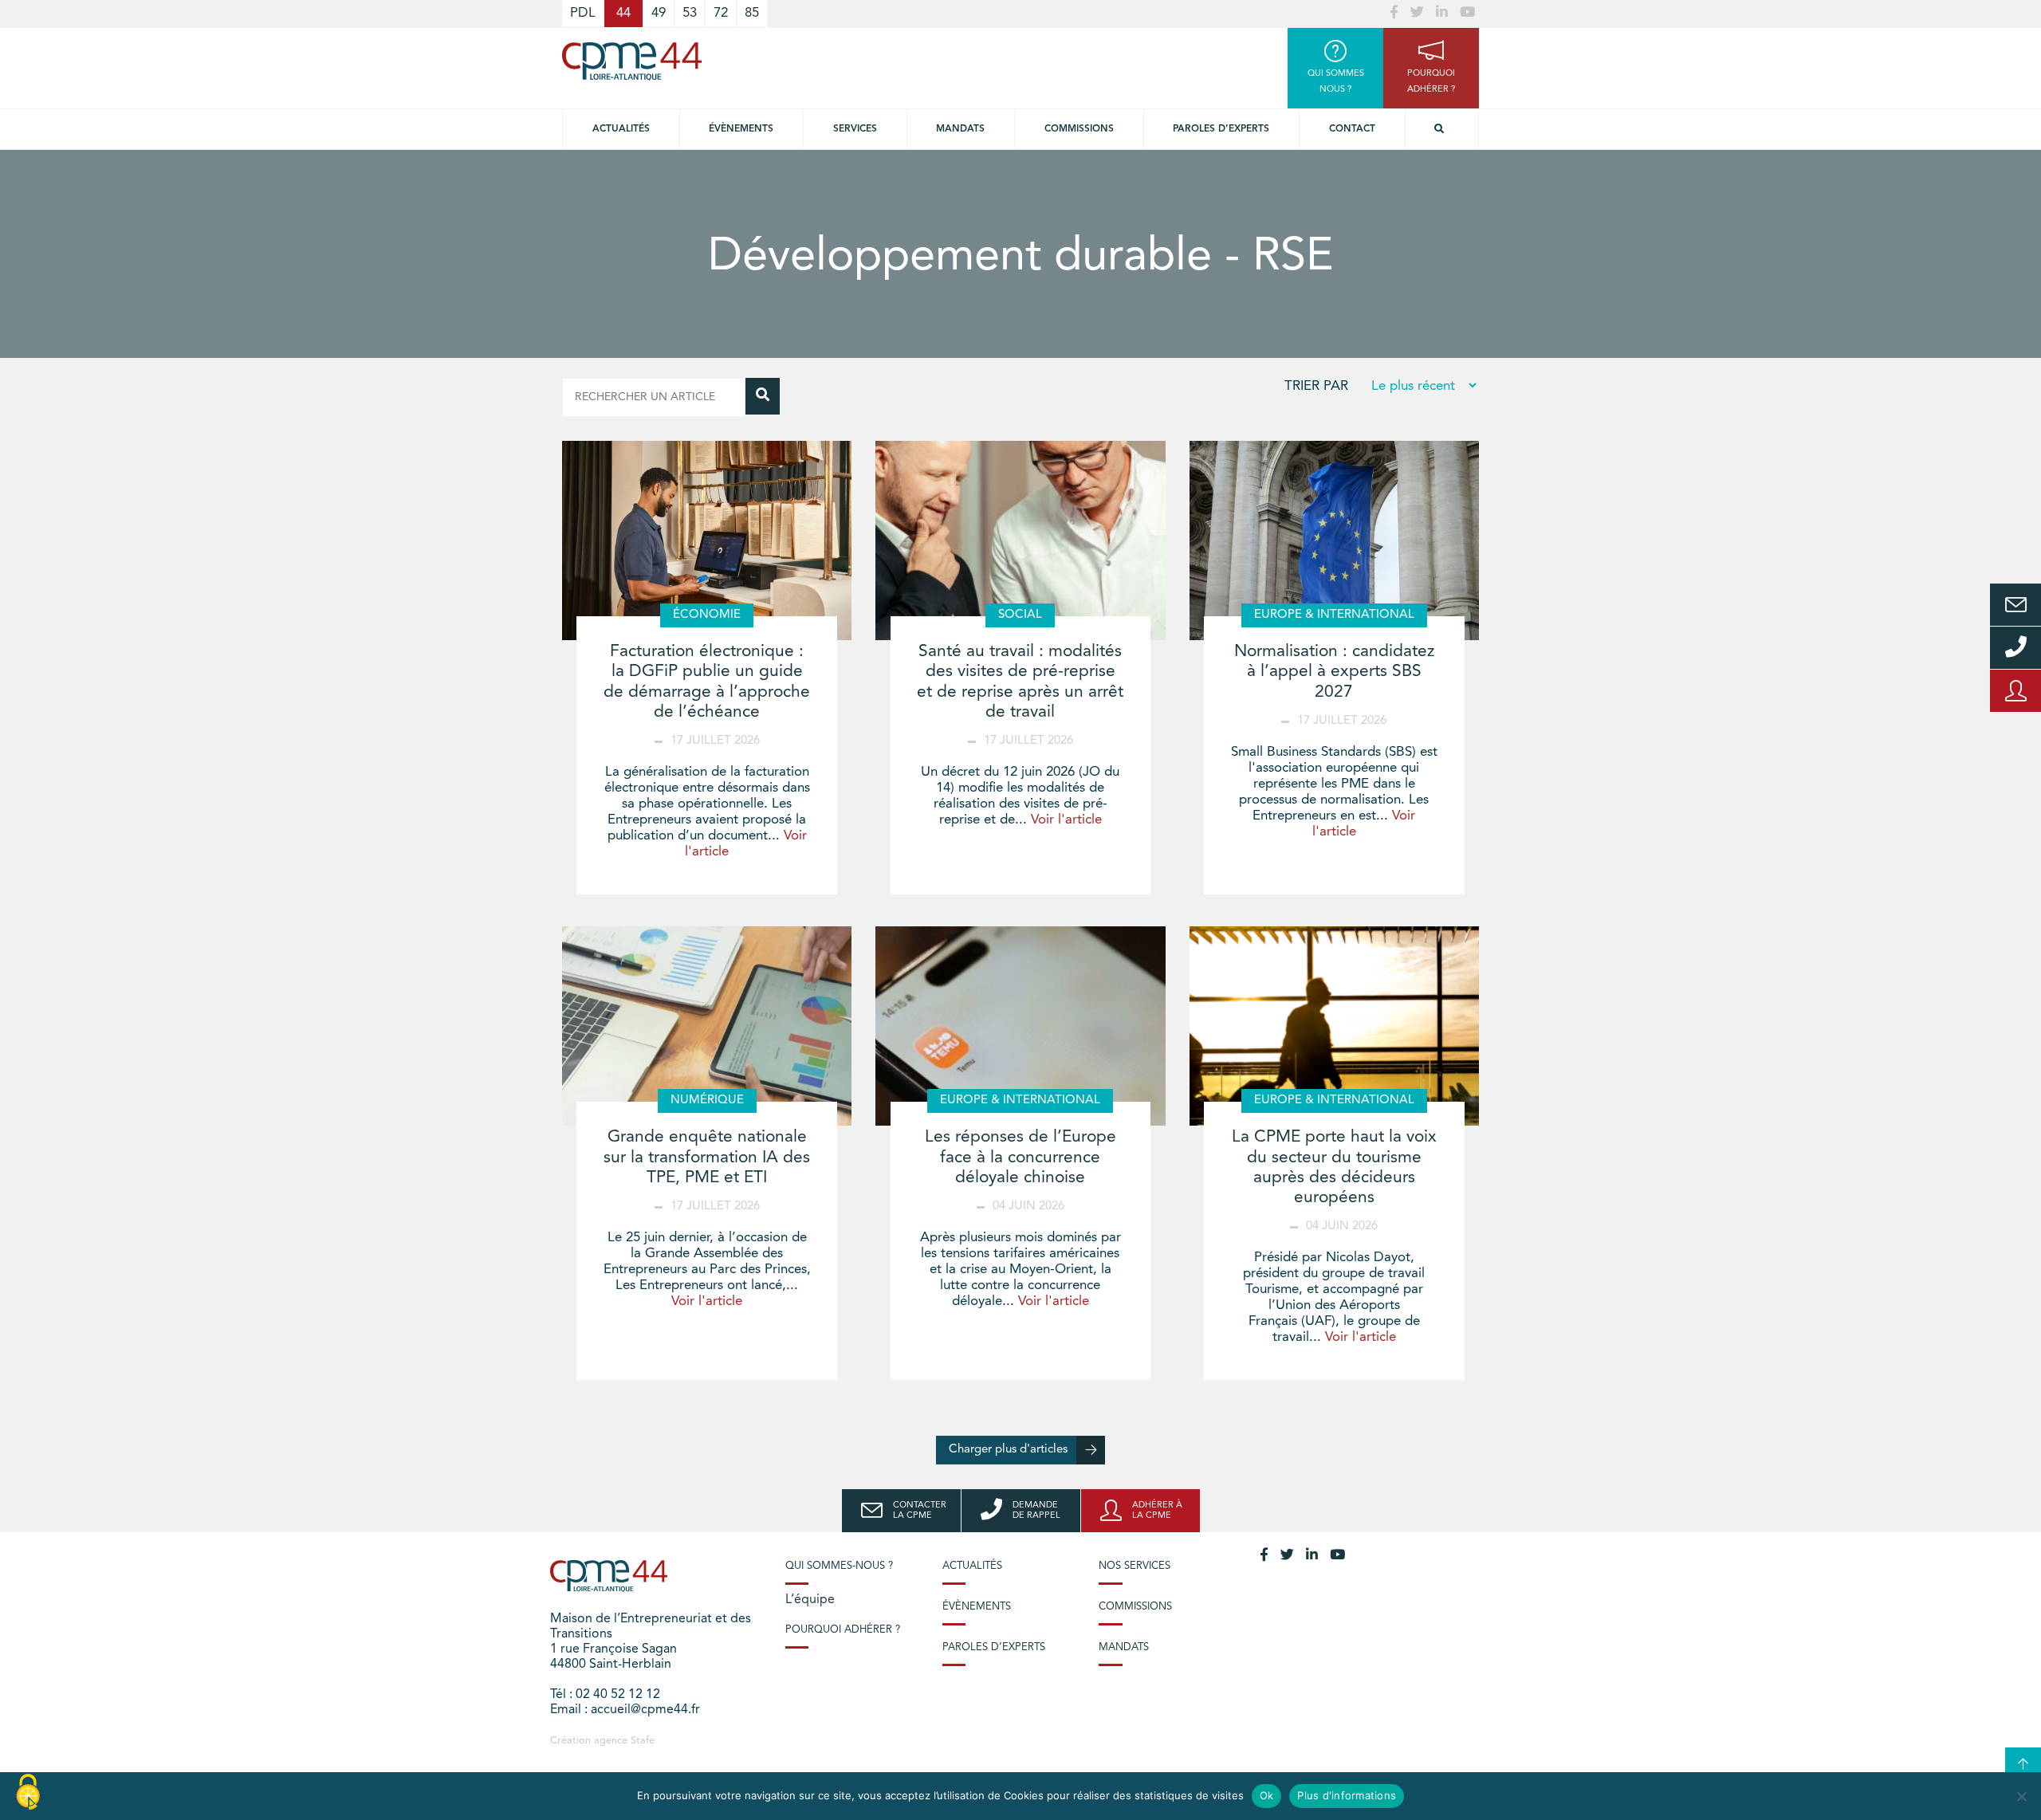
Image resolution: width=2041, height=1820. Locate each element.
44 (623, 13)
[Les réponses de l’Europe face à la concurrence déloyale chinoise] (1020, 1026)
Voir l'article (1066, 820)
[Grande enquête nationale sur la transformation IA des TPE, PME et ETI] (707, 1026)
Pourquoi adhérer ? (843, 1630)
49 (659, 13)
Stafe (643, 1741)
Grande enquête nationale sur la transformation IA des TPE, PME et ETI (707, 1157)
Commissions (1079, 129)
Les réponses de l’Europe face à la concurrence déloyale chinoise (1020, 1157)
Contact (1352, 129)
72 (721, 13)
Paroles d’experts (1221, 129)
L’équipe (810, 1600)
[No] (2021, 1796)
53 (690, 13)
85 (752, 13)
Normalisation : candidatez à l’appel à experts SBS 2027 (1334, 672)
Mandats (960, 129)
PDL (583, 13)
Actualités (621, 129)
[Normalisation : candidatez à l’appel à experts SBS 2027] (1334, 540)
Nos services (1135, 1566)
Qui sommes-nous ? (839, 1566)
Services (855, 129)
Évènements (741, 129)
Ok (1267, 1795)
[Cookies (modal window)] (28, 1793)
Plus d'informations (1347, 1795)
